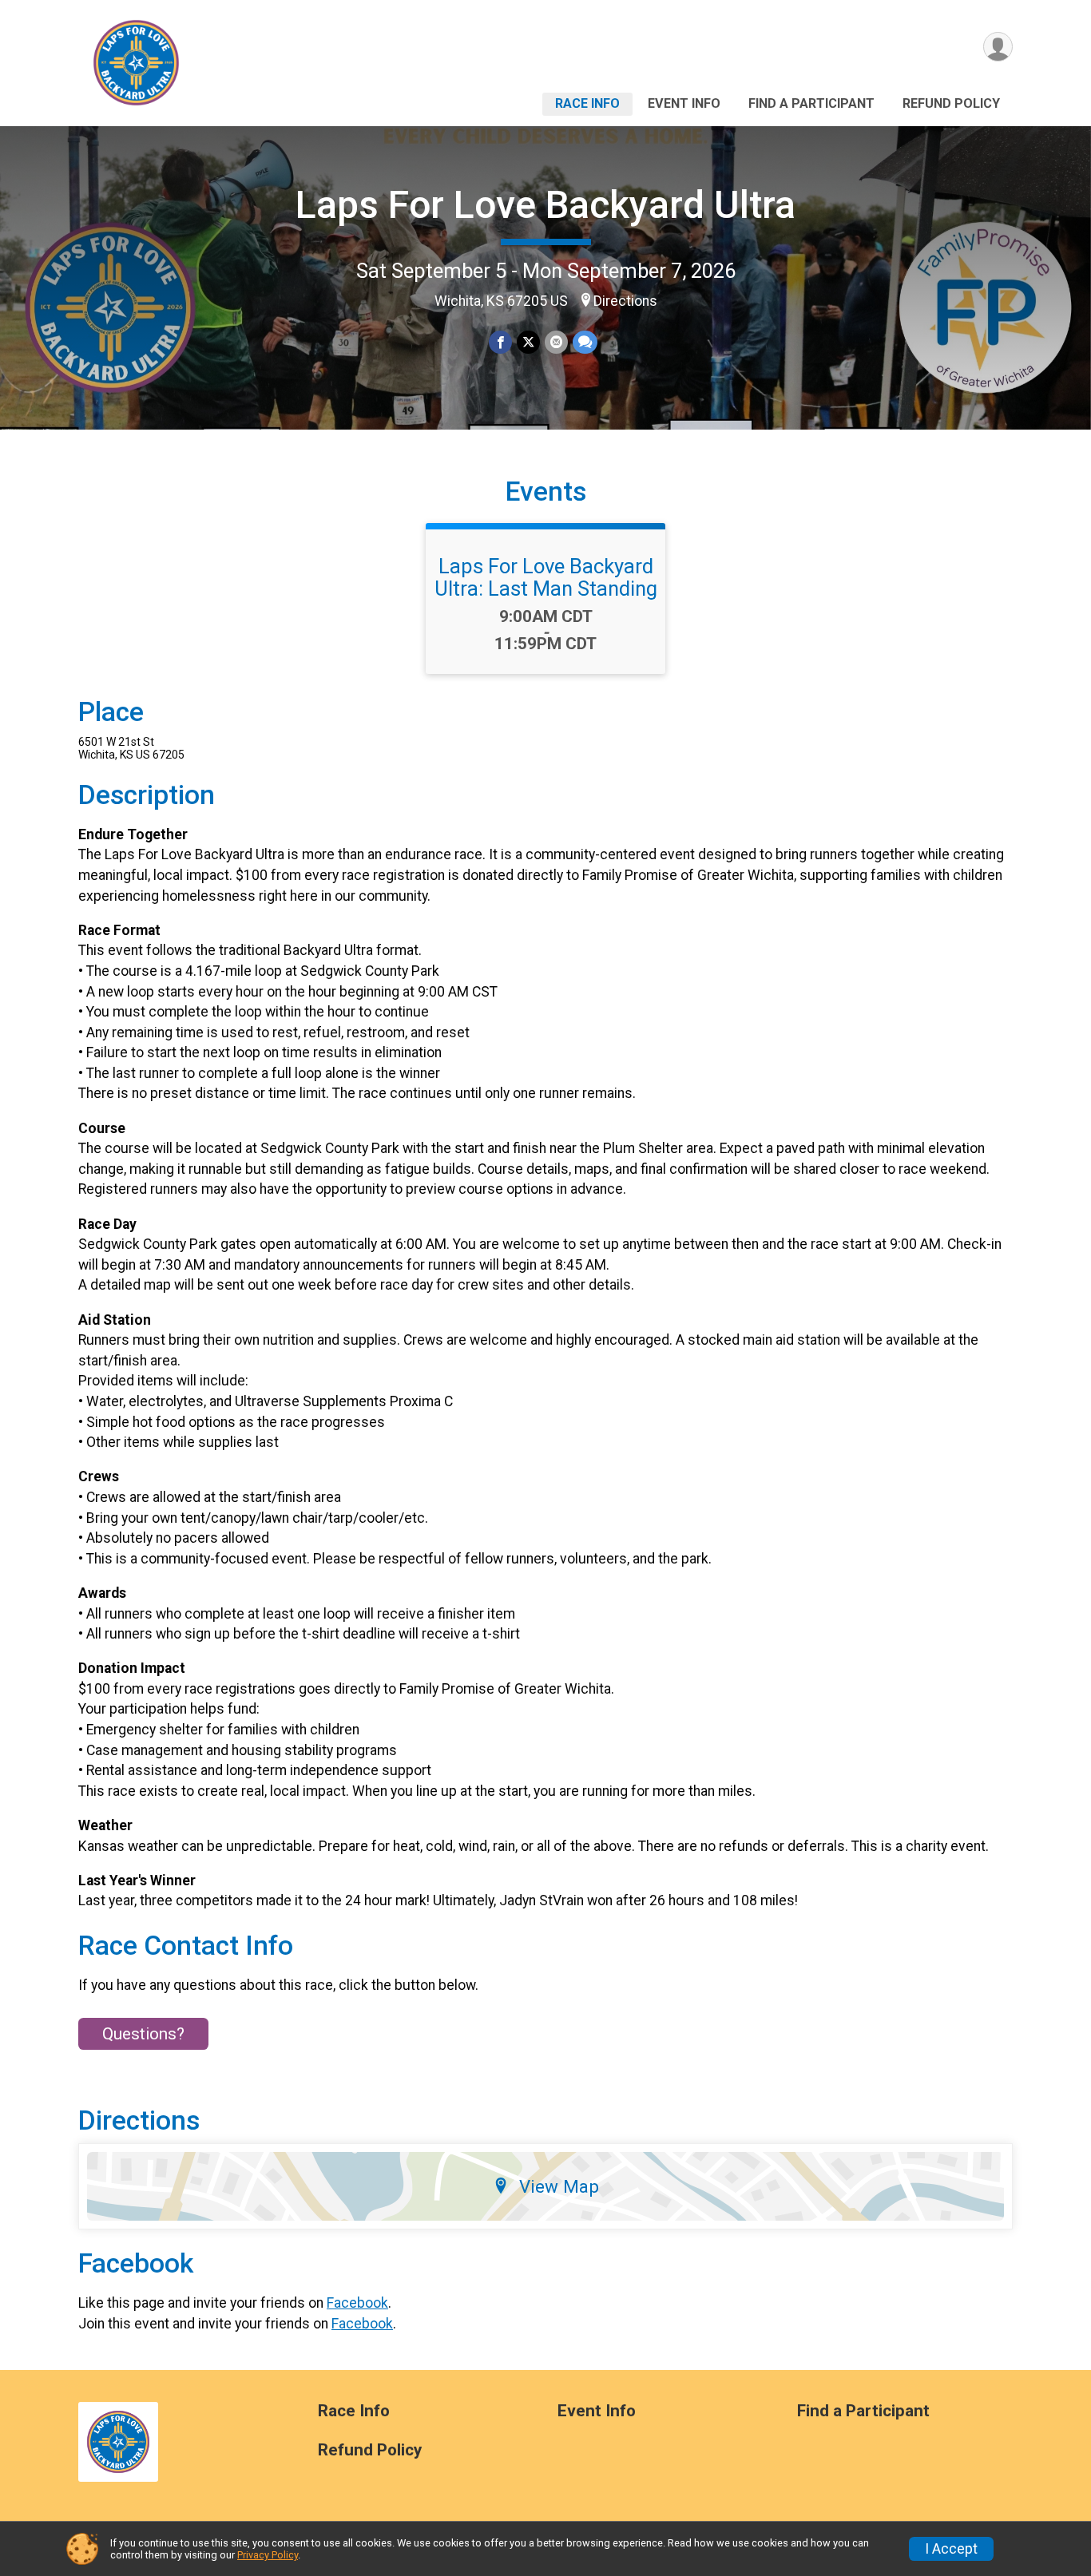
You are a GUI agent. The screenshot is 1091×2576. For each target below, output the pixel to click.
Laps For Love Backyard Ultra (545, 205)
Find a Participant (811, 103)
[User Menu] (998, 47)
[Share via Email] (556, 342)
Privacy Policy (268, 2555)
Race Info (587, 103)
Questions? (143, 2034)
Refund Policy (951, 103)
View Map (559, 2186)
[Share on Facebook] (500, 342)
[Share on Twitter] (528, 342)
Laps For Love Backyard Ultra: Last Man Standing (546, 577)
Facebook (357, 2303)
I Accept (951, 2549)
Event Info (684, 103)
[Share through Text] (585, 342)
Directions (625, 301)
